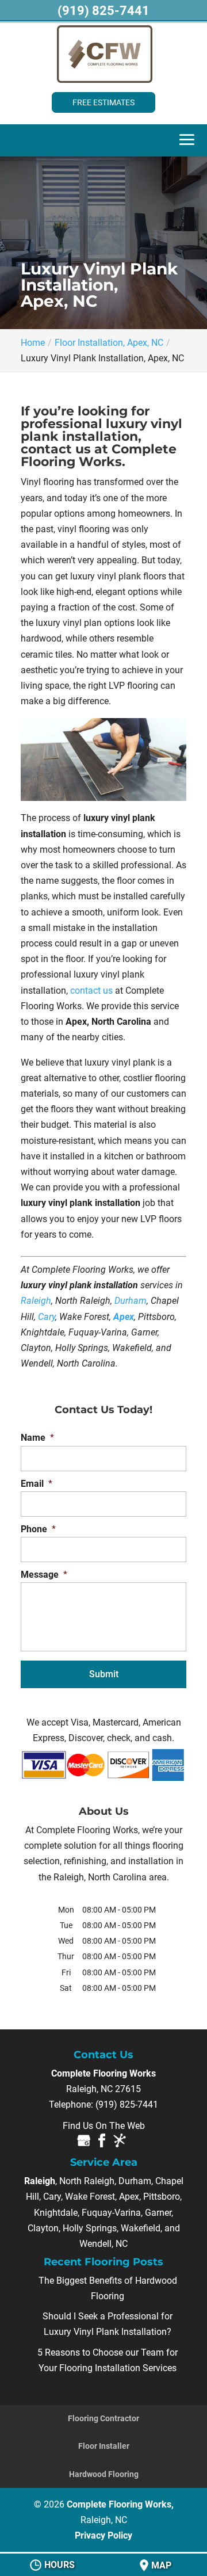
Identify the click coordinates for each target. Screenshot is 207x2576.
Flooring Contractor (103, 2418)
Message (44, 1575)
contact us (91, 991)
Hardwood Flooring (104, 2474)
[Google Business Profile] (84, 2143)
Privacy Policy (103, 2535)
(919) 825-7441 (103, 11)
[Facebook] (102, 2143)
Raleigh (36, 1301)
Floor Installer (104, 2446)
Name (37, 1438)
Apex (124, 1317)
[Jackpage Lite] (120, 2143)
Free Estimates (103, 102)
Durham (131, 1301)
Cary (47, 1317)
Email (37, 1484)
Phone (38, 1529)
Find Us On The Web (104, 2126)
